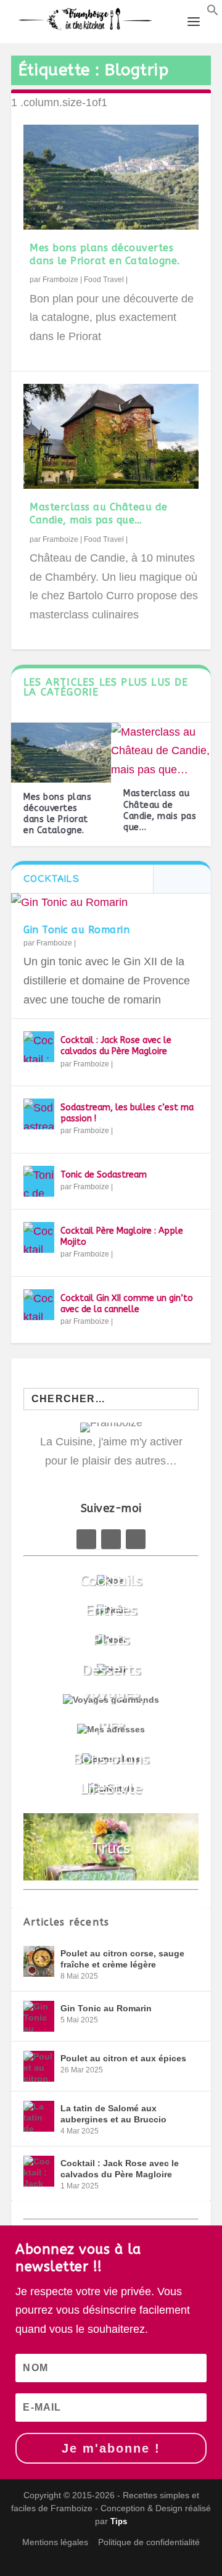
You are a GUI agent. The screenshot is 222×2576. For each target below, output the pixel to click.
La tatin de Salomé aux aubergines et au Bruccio (113, 2114)
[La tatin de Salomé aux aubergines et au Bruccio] (39, 2116)
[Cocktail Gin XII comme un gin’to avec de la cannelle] (39, 1305)
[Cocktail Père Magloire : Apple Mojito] (39, 1237)
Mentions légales (55, 2542)
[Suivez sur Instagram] (136, 1539)
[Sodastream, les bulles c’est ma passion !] (39, 1114)
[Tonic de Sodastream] (39, 1181)
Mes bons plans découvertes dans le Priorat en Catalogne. (105, 254)
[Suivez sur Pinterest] (111, 1539)
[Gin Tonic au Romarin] (111, 903)
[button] (213, 12)
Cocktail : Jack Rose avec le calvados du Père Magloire (116, 1046)
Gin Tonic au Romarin (76, 930)
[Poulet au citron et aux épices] (39, 2066)
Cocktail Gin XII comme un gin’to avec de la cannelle (127, 1304)
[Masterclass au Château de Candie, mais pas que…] (111, 437)
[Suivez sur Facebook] (86, 1539)
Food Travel (104, 280)
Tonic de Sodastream (104, 1175)
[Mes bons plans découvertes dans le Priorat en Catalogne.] (111, 177)
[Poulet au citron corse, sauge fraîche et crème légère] (39, 1961)
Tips (119, 2521)
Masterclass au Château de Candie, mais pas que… (99, 513)
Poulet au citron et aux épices (123, 2058)
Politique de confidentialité (149, 2542)
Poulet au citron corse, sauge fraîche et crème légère (122, 1959)
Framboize (60, 280)
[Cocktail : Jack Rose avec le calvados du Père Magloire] (39, 1047)
